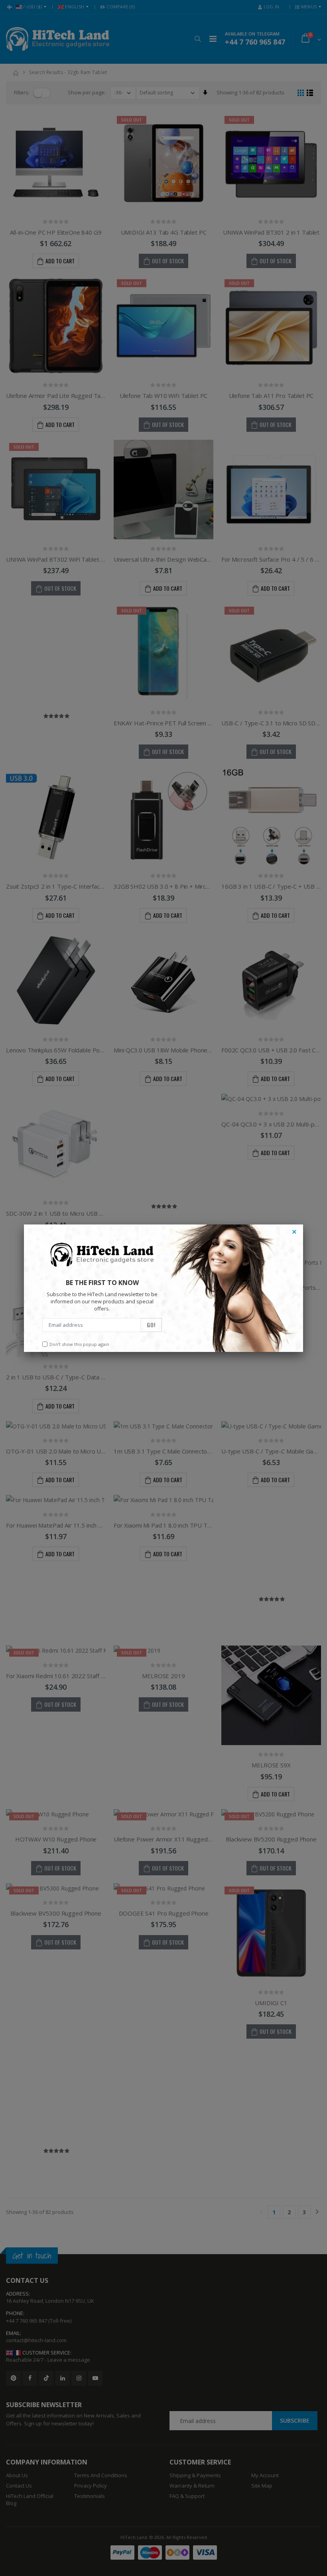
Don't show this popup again (79, 1344)
